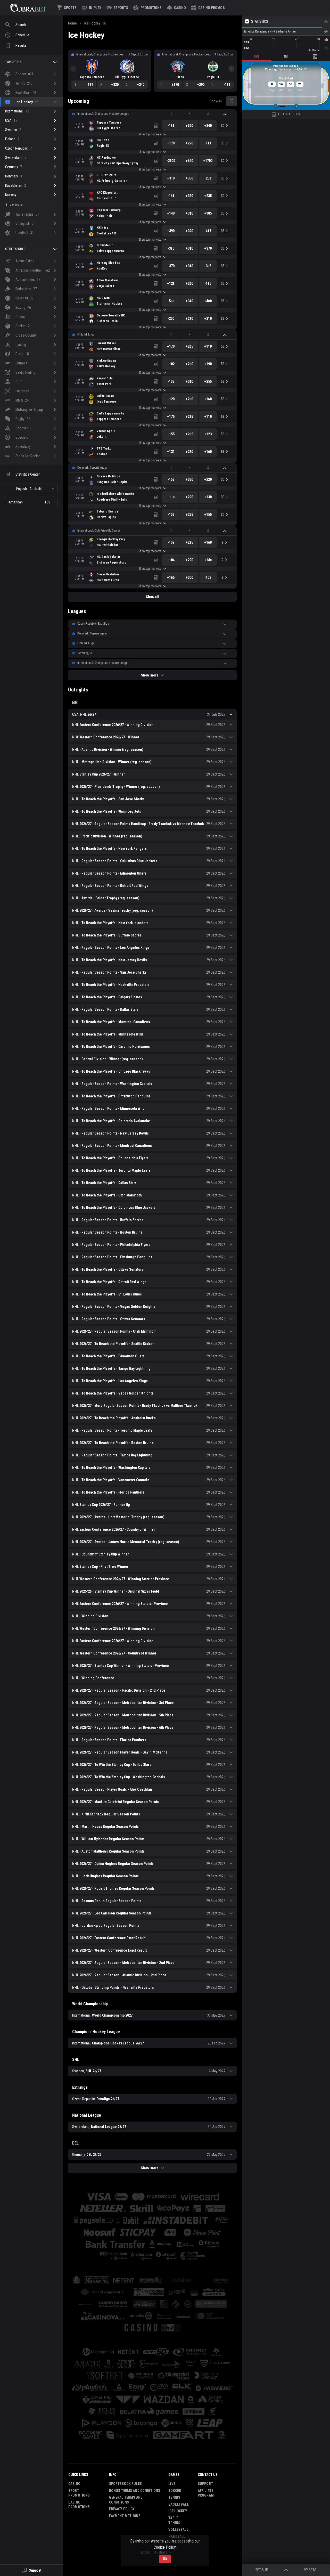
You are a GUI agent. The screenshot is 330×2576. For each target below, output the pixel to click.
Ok (165, 2559)
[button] (176, 8)
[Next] (232, 69)
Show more (150, 675)
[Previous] (73, 69)
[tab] (257, 56)
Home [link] (72, 23)
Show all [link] (216, 101)
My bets (310, 2570)
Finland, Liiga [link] (86, 335)
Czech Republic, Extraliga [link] (93, 624)
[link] (28, 8)
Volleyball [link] (178, 2530)
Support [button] (205, 2484)
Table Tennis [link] (174, 2520)
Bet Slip (262, 2570)
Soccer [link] (175, 2491)
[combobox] (31, 489)
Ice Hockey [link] (92, 23)
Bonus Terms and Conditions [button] (135, 2491)
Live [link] (172, 2484)
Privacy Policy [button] (122, 2509)
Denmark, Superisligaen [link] (92, 468)
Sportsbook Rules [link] (125, 2484)
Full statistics (289, 114)
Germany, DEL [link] (86, 653)
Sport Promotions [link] (79, 2493)
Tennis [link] (174, 2497)
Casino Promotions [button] (79, 2505)
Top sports (13, 62)
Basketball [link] (178, 2504)
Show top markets (150, 134)
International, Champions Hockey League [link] (103, 114)
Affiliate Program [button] (206, 2493)
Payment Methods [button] (125, 2516)
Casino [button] (74, 2484)
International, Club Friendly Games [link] (99, 531)
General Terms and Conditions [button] (126, 2500)
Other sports (15, 249)
